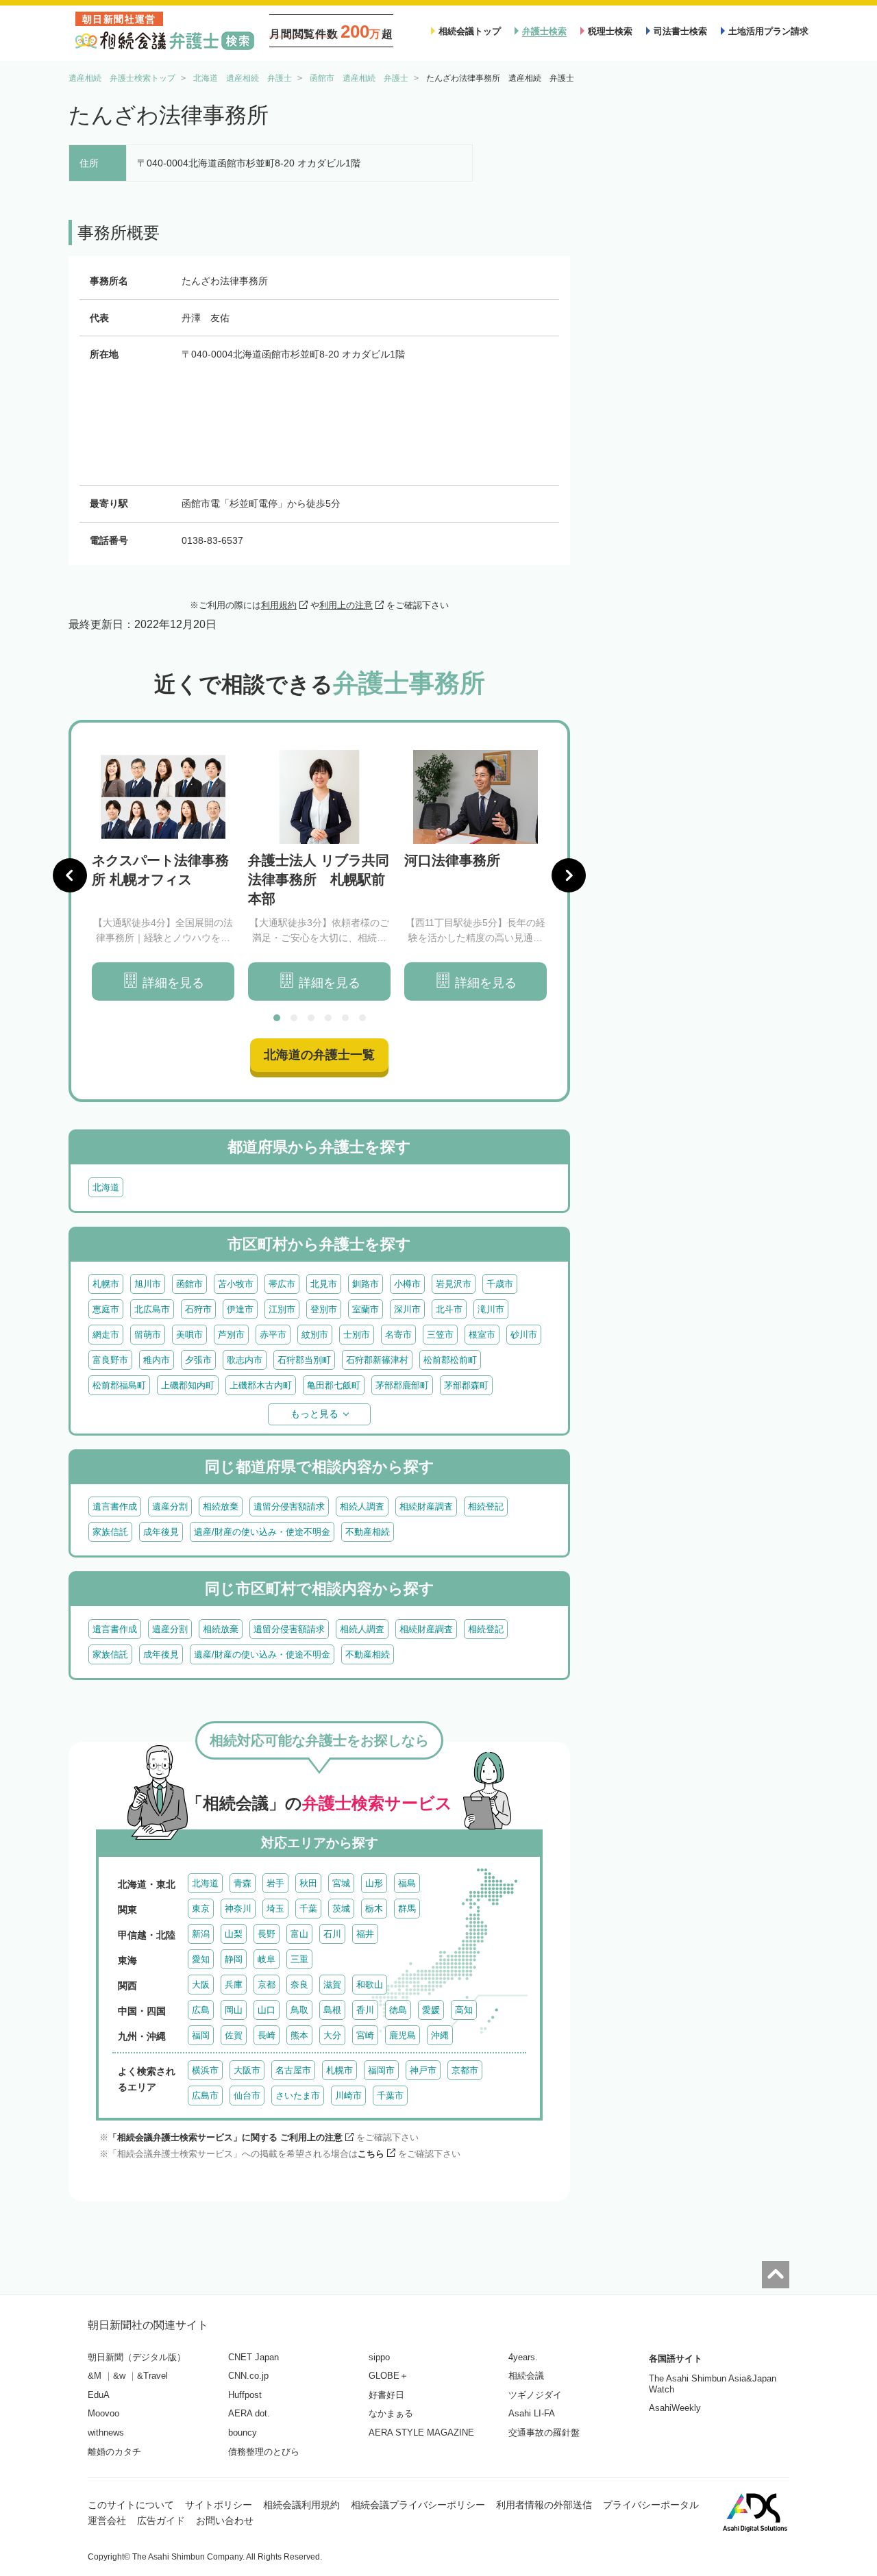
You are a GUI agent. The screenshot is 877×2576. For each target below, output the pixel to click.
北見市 (324, 1284)
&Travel (152, 2376)
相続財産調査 (426, 1506)
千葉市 (390, 2096)
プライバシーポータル (651, 2505)
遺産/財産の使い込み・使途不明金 (262, 1532)
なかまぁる (391, 2413)
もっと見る (314, 1414)
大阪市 (247, 2070)
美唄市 (189, 1335)
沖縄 (440, 2035)
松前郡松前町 (450, 1360)
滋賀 (332, 1985)
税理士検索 (610, 31)
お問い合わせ (225, 2521)
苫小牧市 (236, 1284)
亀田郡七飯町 (334, 1385)
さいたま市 (298, 2096)
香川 (365, 2010)
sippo (379, 2357)
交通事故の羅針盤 (544, 2433)
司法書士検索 (680, 31)
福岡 (201, 2035)
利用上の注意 (346, 605)
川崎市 (348, 2096)
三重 (299, 1959)
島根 (332, 2010)
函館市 (189, 1284)
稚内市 (157, 1360)
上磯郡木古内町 (261, 1385)
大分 (332, 2035)
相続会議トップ (470, 31)
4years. (523, 2357)
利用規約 (279, 605)
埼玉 (275, 1909)
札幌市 (106, 1284)
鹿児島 (403, 2035)
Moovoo (103, 2413)
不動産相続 (368, 1532)
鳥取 (299, 2010)
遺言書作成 (115, 1506)
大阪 (201, 1985)
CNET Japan (254, 2357)
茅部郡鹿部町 (402, 1385)
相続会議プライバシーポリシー (418, 2505)
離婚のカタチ (114, 2452)
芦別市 (231, 1335)
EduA (99, 2395)
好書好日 (386, 2395)
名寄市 (398, 1335)
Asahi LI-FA (532, 2413)
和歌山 (370, 1985)
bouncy (243, 2433)
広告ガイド (161, 2521)
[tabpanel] (163, 876)
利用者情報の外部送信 (544, 2505)
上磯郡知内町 (188, 1385)
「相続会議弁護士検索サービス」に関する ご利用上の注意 (225, 2137)
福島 (407, 1883)
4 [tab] (328, 1018)
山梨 (234, 1934)
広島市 (205, 2096)
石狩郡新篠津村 (377, 1360)
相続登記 (486, 1506)
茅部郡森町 (466, 1385)
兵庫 (234, 1985)
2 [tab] (294, 1018)
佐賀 (234, 2035)
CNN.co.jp (248, 2376)
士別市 (357, 1335)
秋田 (308, 1883)
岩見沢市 (454, 1284)
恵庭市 (106, 1309)
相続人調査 (362, 1506)
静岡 (234, 1959)
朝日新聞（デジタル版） (137, 2357)
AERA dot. (249, 2413)
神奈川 (238, 1909)
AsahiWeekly (675, 2408)
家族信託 (110, 1532)
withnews (106, 2433)
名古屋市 (293, 2070)
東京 (201, 1909)
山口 (267, 2010)
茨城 (341, 1909)
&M (95, 2376)
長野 (267, 1934)
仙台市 (247, 2096)
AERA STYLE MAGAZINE (421, 2433)
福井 (365, 1934)
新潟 (201, 1934)
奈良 (299, 1985)
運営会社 (107, 2521)
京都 (267, 1985)
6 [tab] (362, 1018)
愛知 (201, 1959)
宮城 (341, 1883)
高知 (464, 2010)
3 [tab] (311, 1018)
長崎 (267, 2035)
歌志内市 (245, 1360)
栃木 (374, 1909)
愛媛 (431, 2010)
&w (119, 2376)
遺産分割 (170, 1506)
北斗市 (449, 1309)
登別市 (324, 1309)
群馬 (407, 1909)
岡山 (234, 2010)
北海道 (106, 1187)
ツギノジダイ (535, 2395)
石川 (332, 1934)
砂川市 (524, 1335)
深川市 (407, 1309)
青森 (243, 1883)
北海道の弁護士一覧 (319, 1055)
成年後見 (161, 1532)
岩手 (275, 1883)
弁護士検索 (544, 31)
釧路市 (366, 1284)
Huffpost (245, 2395)
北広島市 (152, 1309)
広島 (201, 2010)
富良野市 (110, 1360)
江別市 (282, 1309)
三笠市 (440, 1335)
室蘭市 (366, 1309)
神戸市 (423, 2070)
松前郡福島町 (119, 1385)
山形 (374, 1883)
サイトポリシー (219, 2505)
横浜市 (205, 2070)
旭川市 (148, 1284)
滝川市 (491, 1309)
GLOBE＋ (388, 2376)
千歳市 (500, 1284)
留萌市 (148, 1335)
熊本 (299, 2035)
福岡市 (381, 2070)
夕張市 (198, 1360)
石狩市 (198, 1309)
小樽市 (407, 1284)
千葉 (308, 1909)
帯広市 (282, 1284)
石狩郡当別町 (304, 1360)
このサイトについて (131, 2505)
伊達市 (240, 1309)
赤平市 (273, 1335)
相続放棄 (221, 1506)
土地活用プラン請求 (768, 31)
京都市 (465, 2070)
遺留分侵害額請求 (289, 1506)
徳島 (398, 2010)
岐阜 (267, 1959)
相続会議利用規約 (301, 2505)
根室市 (482, 1335)
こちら (371, 2154)
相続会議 (526, 2376)
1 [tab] (277, 1018)
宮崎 (365, 2035)
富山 (299, 1934)
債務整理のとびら (264, 2452)
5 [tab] (345, 1018)
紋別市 (315, 1335)
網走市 (106, 1335)
